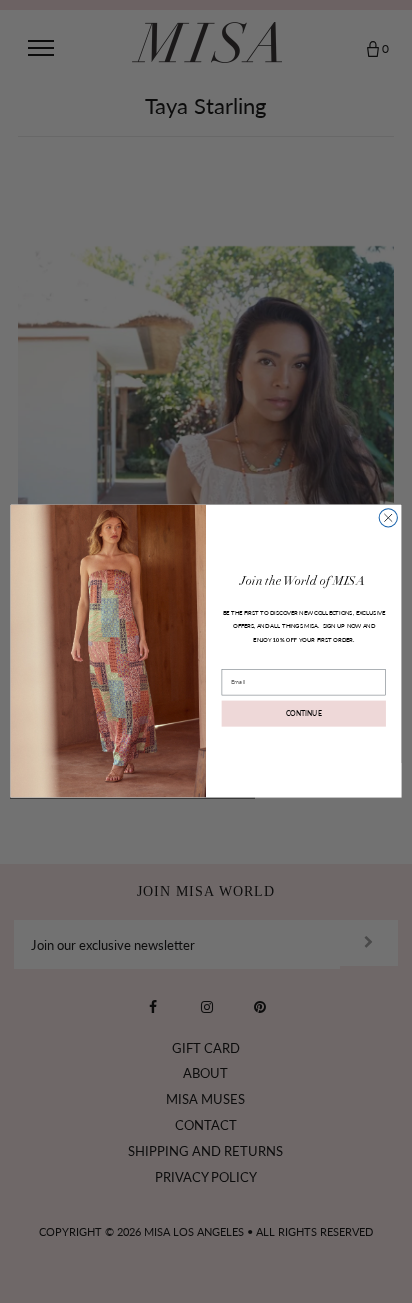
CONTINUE (304, 714)
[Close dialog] (388, 518)
